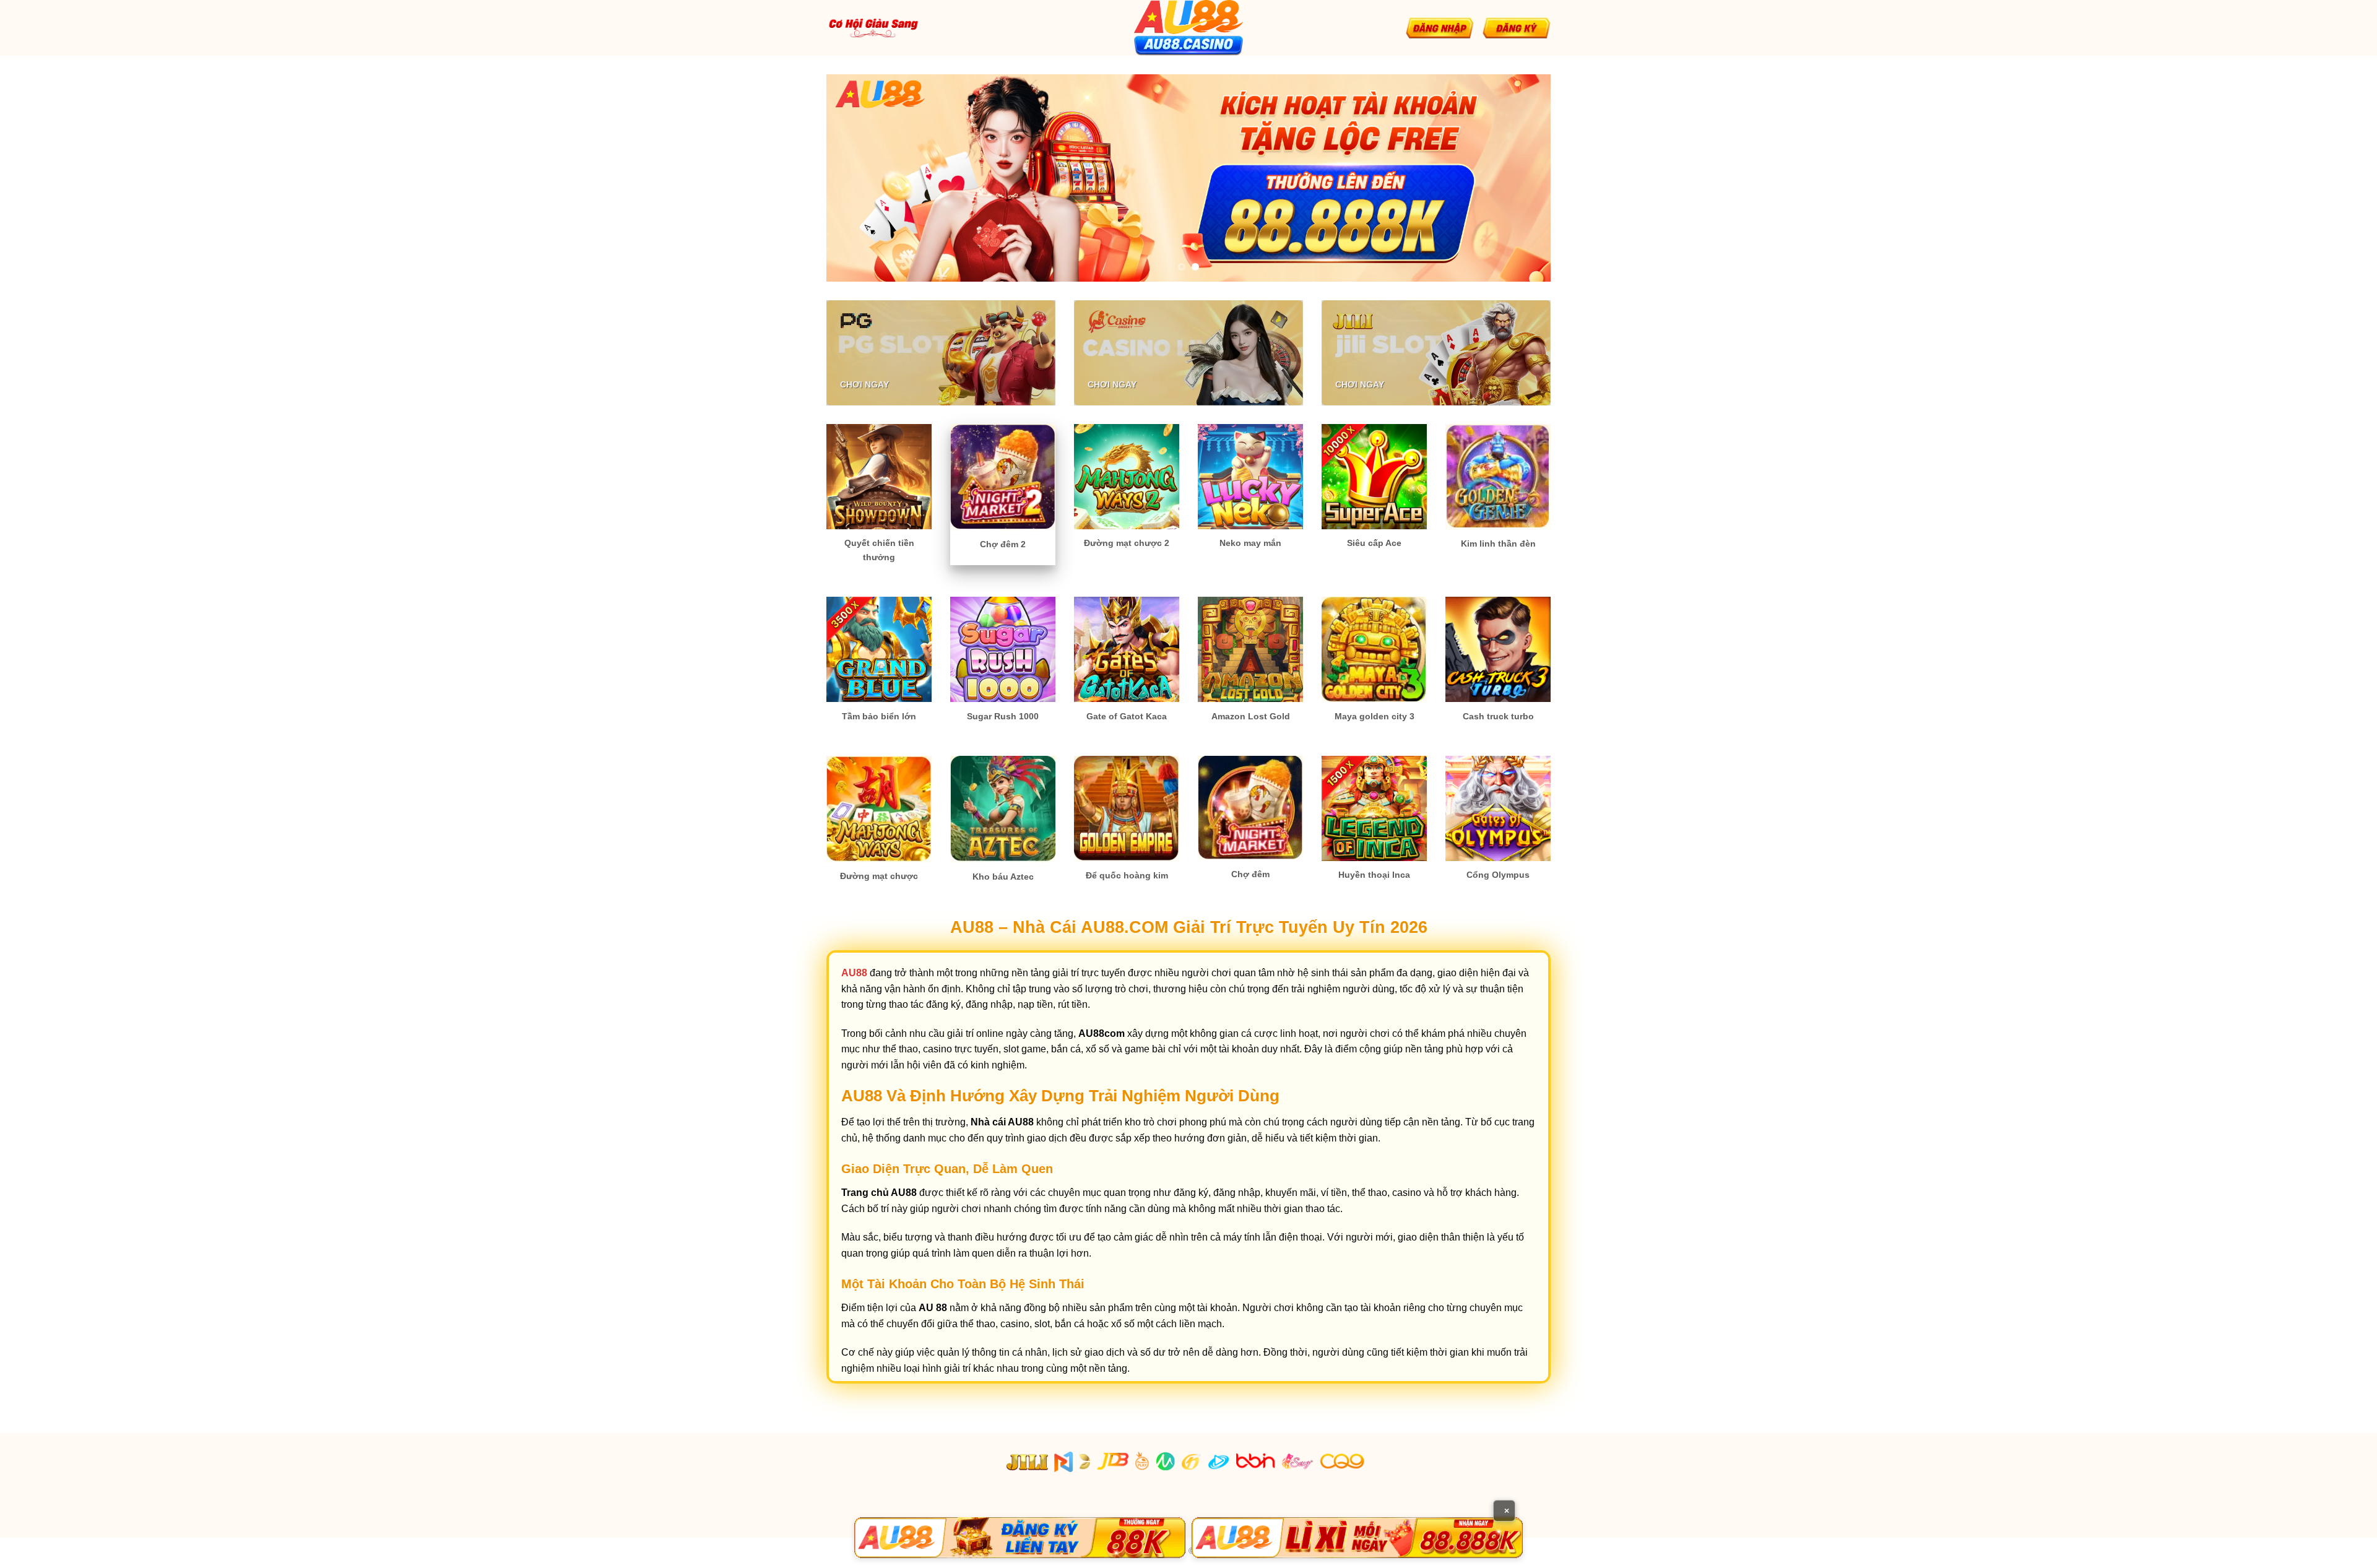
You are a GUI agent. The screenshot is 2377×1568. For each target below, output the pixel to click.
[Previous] (857, 178)
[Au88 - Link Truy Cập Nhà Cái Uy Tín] (1188, 28)
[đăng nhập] (1440, 28)
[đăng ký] (1517, 28)
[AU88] (1020, 1538)
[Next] (1520, 178)
